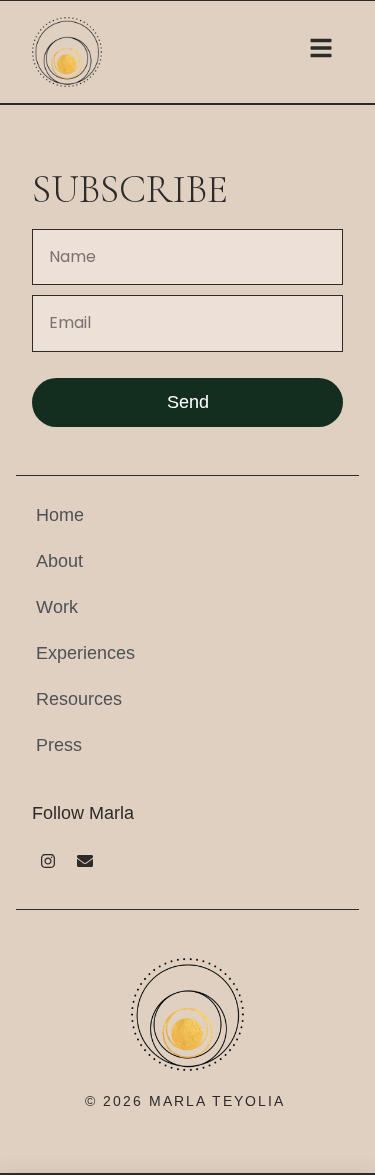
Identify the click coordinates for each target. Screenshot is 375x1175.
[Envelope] (85, 861)
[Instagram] (48, 861)
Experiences (85, 653)
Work (57, 607)
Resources (79, 699)
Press (59, 745)
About (59, 561)
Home (60, 515)
